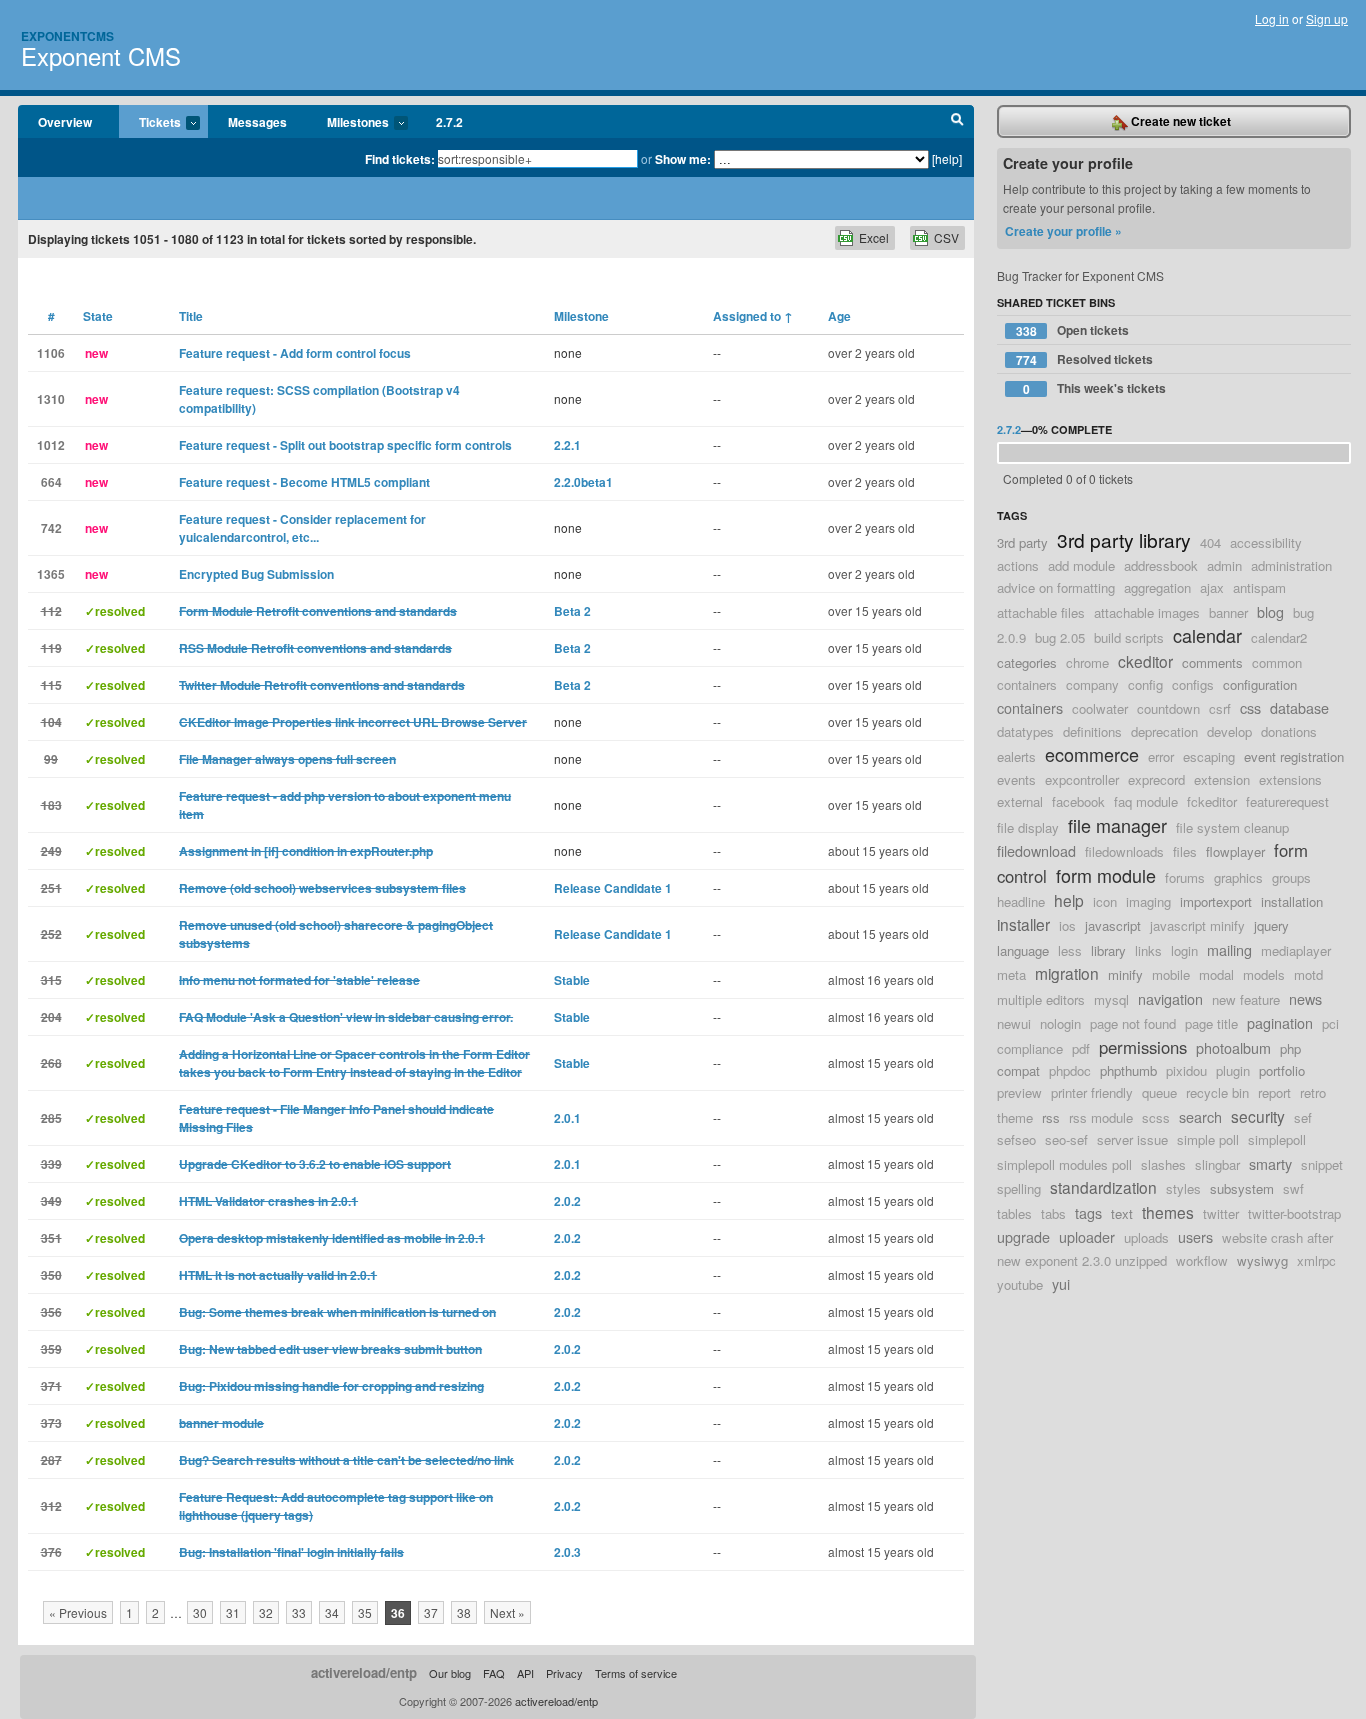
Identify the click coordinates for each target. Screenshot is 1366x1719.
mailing (1229, 949)
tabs (1053, 1213)
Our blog (450, 1673)
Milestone (581, 316)
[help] (947, 158)
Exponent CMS (101, 55)
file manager (1117, 825)
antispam (1259, 587)
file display (1028, 827)
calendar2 (1279, 637)
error (1161, 756)
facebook (1078, 801)
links (1148, 950)
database (1299, 707)
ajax (1212, 587)
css (1250, 707)
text (1122, 1213)
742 (51, 528)
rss (1051, 1117)
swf (1293, 1188)
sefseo (1016, 1139)
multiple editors (1041, 999)
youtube (1020, 1284)
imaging (1148, 901)
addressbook (1161, 565)
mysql (1111, 999)
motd (1308, 974)
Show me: (683, 159)
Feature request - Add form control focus (295, 353)
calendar (1207, 635)
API (525, 1673)
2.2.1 (567, 445)
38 (464, 1612)
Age (839, 316)
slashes (1163, 1164)
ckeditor (1145, 661)
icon (1105, 901)
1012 (51, 445)
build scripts (1129, 637)
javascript (1113, 925)
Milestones (348, 123)
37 (431, 1612)
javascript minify (1197, 925)
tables (1014, 1213)
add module (1081, 565)
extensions (1290, 779)
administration (1291, 565)
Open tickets (1073, 330)
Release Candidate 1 (613, 888)
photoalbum (1233, 1047)
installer (1023, 924)
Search (957, 122)
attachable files (1041, 612)
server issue (1132, 1139)
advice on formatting (1056, 587)
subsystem (1242, 1188)
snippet (1322, 1164)
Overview (65, 122)
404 (1210, 542)
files (1185, 851)
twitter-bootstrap (1294, 1213)
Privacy (564, 1673)
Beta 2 (572, 611)
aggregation (1157, 587)
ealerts (1016, 756)
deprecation (1164, 731)
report (1274, 1092)
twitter (1221, 1213)
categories (1027, 662)
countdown (1168, 708)
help (1069, 900)
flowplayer (1235, 851)
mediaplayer (1296, 950)
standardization (1103, 1187)
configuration (1260, 684)
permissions (1143, 1047)
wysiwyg (1262, 1260)
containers (1030, 707)
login (1184, 950)
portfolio (1282, 1070)
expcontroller (1082, 779)
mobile (1171, 974)
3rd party (1022, 542)
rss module (1101, 1117)
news (1305, 998)
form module (1106, 875)
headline (1021, 901)
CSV (946, 237)
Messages (257, 122)
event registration (1294, 756)
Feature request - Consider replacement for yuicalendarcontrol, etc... (302, 528)
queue (1159, 1092)
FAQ (494, 1673)
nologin (1060, 1023)
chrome (1087, 662)
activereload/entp (364, 1672)
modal (1216, 974)
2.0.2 (567, 1201)
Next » (507, 1612)
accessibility (1266, 542)
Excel (874, 237)
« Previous (78, 1612)
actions (1018, 565)
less (1070, 950)
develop (1229, 731)
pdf (1081, 1048)
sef (1303, 1117)
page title (1211, 1023)
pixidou (1186, 1070)
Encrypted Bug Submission (256, 574)
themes (1168, 1212)
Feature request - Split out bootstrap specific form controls (345, 445)
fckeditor (1212, 801)
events (1016, 779)
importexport (1216, 901)
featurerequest (1287, 801)
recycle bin (1217, 1092)
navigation (1170, 998)
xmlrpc (1316, 1260)
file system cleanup (1232, 827)
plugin (1233, 1070)
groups (1291, 877)
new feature (1246, 999)
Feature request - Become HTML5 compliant (304, 482)
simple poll (1208, 1139)
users (1195, 1236)
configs (1193, 684)
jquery (1271, 925)
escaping (1209, 756)
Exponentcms (67, 36)
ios (1067, 925)
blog (1270, 611)
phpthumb (1128, 1070)
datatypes (1025, 731)
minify (1125, 974)
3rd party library (1124, 539)
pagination (1280, 1022)
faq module (1146, 801)
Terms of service (636, 1673)
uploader (1087, 1236)
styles (1183, 1188)
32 (266, 1612)
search (1200, 1116)
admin (1224, 565)
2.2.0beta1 (583, 482)
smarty (1270, 1163)
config (1145, 684)
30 (200, 1612)
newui (1014, 1023)
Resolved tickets (1085, 359)
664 (51, 482)
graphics (1238, 877)
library (1108, 950)
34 (332, 1612)
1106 (51, 353)
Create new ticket (1179, 121)
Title (191, 316)
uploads (1146, 1237)
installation (1292, 901)
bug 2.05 (1060, 637)
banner (1228, 612)
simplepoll (1277, 1139)
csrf (1220, 708)
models (1264, 974)
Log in (1272, 18)
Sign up (1327, 18)
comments (1212, 662)
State (98, 316)
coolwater (1100, 708)
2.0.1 (567, 1118)
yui (1061, 1283)
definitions (1092, 731)
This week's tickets (1095, 388)
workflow (1202, 1260)
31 (233, 1612)
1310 (51, 399)
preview (1019, 1092)
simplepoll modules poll (1064, 1164)
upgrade (1023, 1236)
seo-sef (1066, 1139)
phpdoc (1070, 1070)
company (1092, 684)
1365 (51, 574)
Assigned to (753, 316)
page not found (1133, 1023)
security (1258, 1116)
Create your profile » (1063, 231)
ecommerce (1092, 754)
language (1023, 950)
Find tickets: (400, 159)
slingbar (1217, 1164)
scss (1156, 1117)
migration (1067, 973)
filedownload (1036, 850)
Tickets (150, 123)
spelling (1019, 1188)
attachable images (1147, 612)
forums (1185, 877)
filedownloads (1124, 851)
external (1020, 801)
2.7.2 (449, 122)
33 (299, 1612)
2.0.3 (567, 1552)
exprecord (1156, 779)
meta (1011, 974)
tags (1088, 1212)
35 (365, 1612)
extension (1222, 779)
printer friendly (1092, 1092)
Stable (572, 980)
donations (1289, 731)
